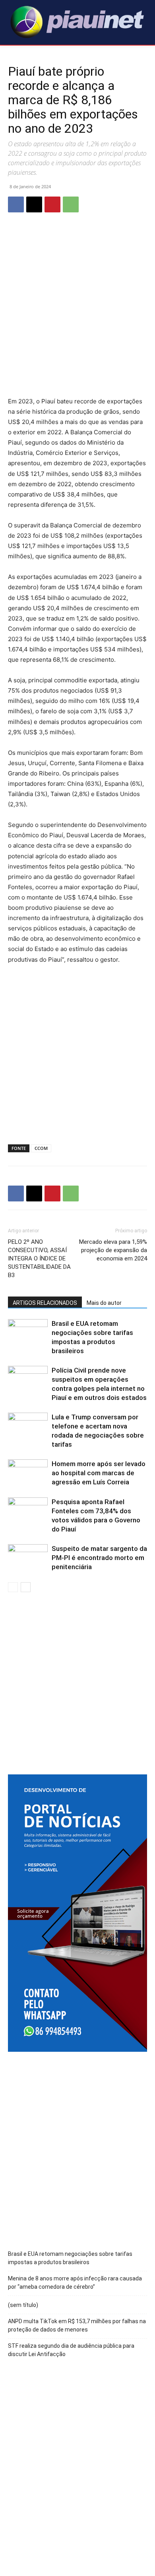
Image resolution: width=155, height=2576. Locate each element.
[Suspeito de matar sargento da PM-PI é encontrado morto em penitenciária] (28, 1558)
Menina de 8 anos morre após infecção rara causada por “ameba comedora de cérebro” (75, 2283)
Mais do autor (104, 1303)
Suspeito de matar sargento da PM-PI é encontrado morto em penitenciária (99, 1558)
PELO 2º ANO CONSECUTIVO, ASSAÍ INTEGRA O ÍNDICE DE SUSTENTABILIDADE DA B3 (39, 1258)
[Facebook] (16, 204)
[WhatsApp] (71, 204)
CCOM (41, 1148)
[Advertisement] (77, 311)
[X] (34, 204)
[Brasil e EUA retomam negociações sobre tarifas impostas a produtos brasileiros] (28, 1333)
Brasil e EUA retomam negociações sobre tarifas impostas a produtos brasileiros (70, 2258)
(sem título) (23, 2305)
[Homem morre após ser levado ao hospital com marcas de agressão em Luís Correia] (28, 1473)
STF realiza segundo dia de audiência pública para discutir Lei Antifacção (71, 2350)
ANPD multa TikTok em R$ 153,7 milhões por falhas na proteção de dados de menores (77, 2325)
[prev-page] (13, 1587)
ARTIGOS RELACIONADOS (45, 1303)
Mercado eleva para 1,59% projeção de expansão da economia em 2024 (113, 1250)
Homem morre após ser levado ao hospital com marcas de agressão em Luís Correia (99, 1473)
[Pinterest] (52, 204)
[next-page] (26, 1587)
